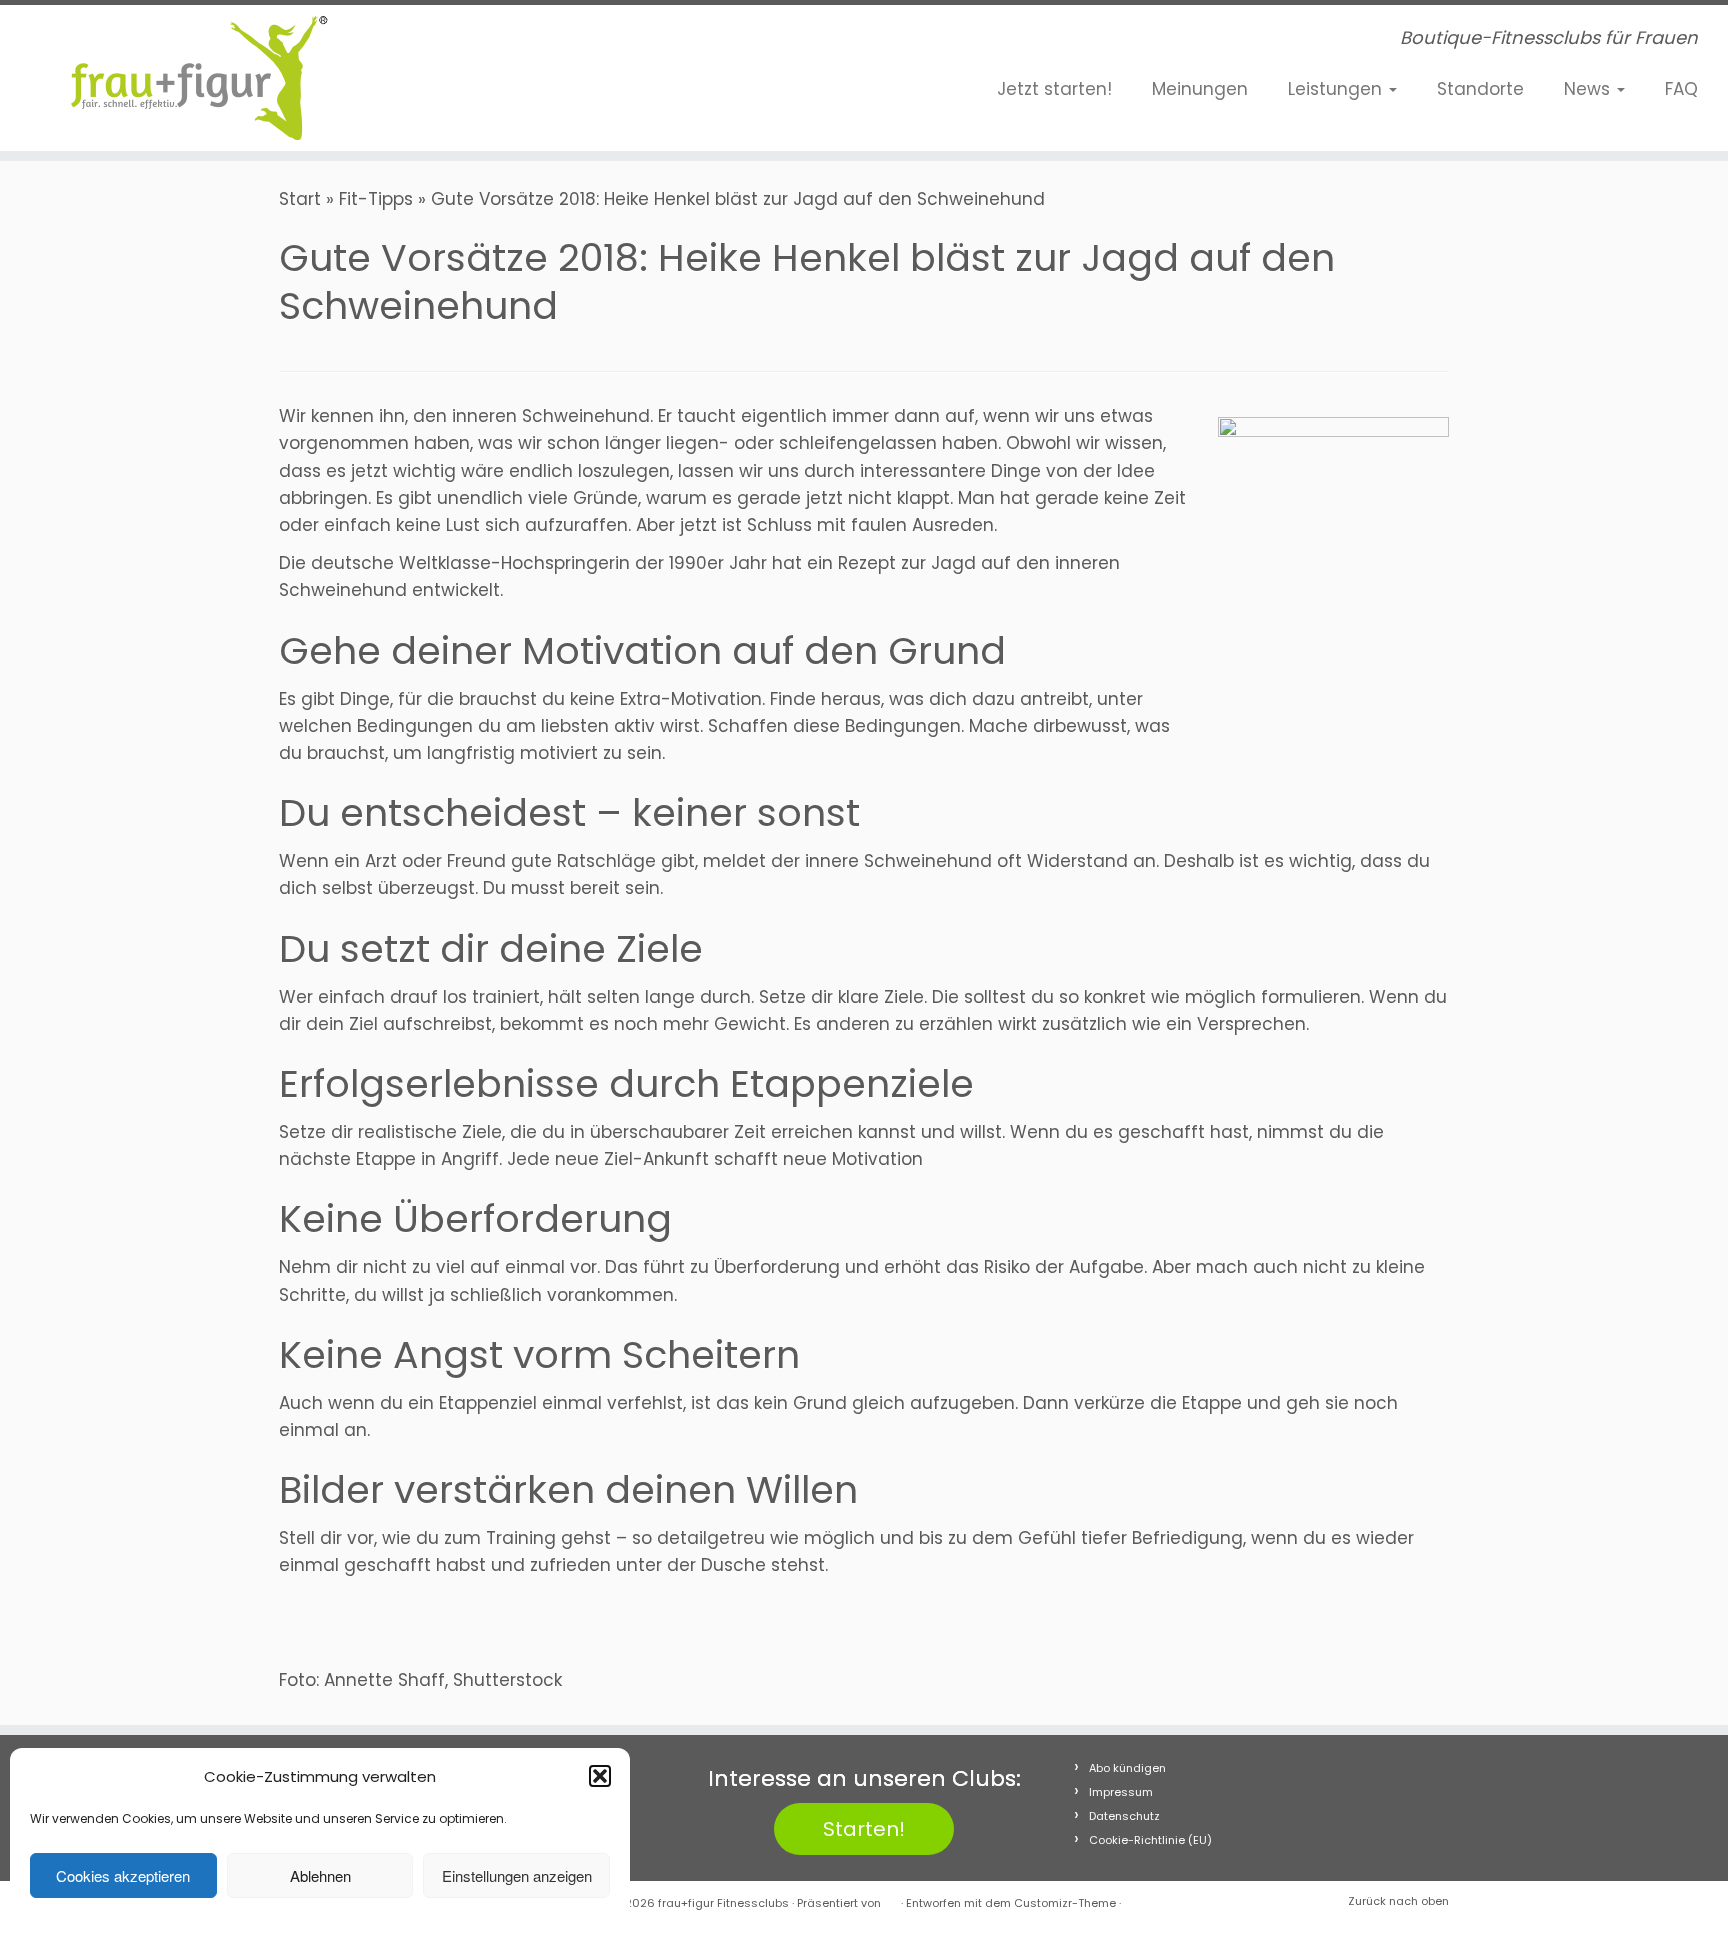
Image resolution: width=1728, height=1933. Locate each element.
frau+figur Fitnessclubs (723, 1903)
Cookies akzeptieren (123, 1875)
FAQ (1681, 89)
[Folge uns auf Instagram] (508, 42)
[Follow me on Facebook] (478, 42)
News (1589, 89)
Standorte (1480, 89)
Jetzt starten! (1054, 89)
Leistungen (1337, 89)
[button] (600, 1776)
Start (300, 199)
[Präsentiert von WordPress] (891, 1899)
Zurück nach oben (1398, 1901)
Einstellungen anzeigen (517, 1875)
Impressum (1121, 1792)
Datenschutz (1124, 1816)
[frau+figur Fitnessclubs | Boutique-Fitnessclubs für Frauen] (199, 78)
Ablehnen (320, 1875)
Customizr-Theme (1065, 1903)
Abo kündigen (1127, 1768)
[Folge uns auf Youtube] (538, 42)
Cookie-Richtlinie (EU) (1150, 1840)
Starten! (864, 1829)
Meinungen (1200, 89)
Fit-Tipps (376, 199)
